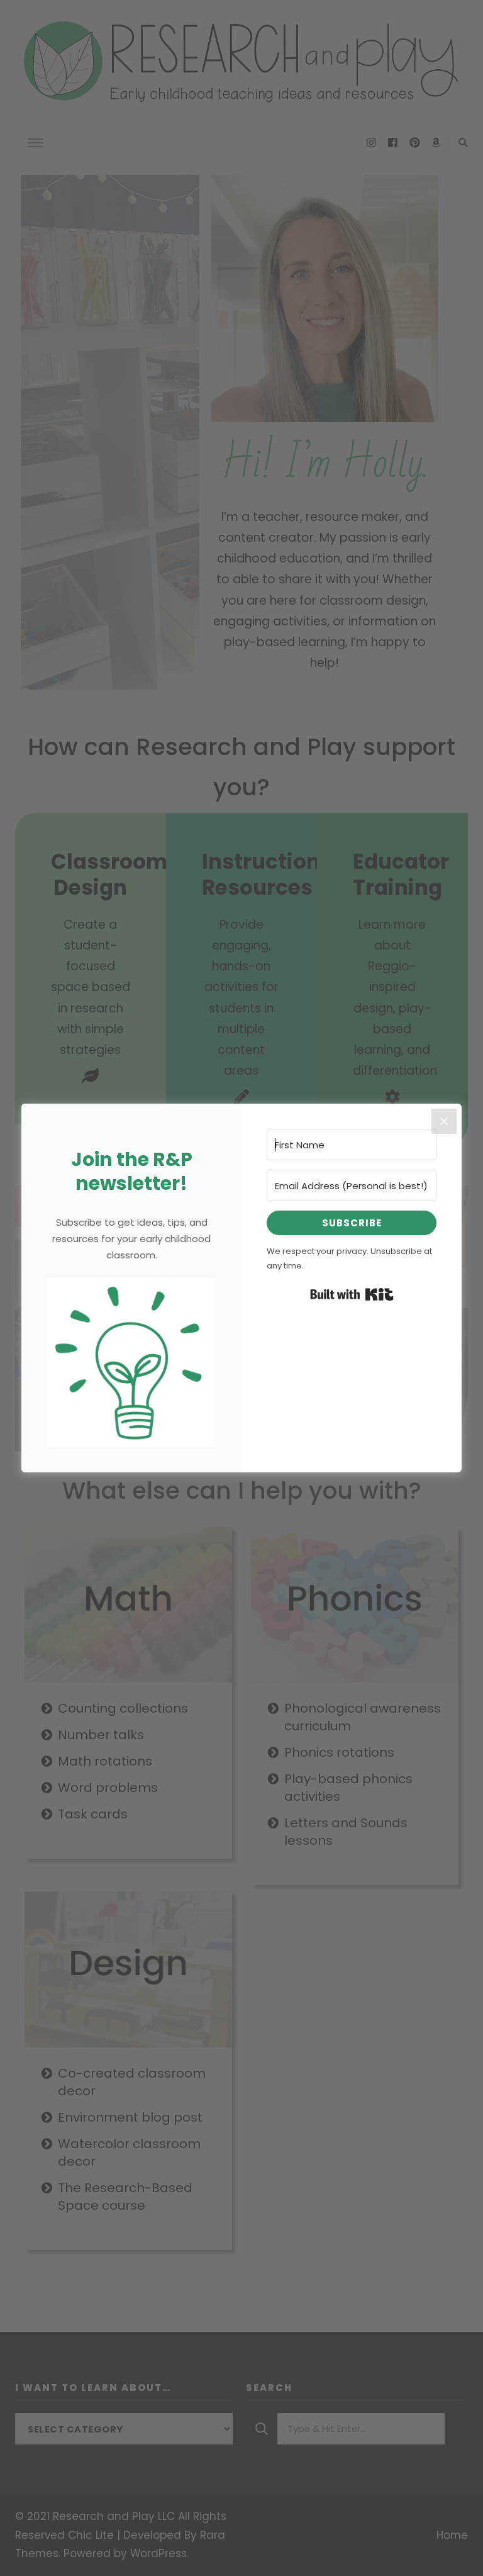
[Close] (444, 1121)
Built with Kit (352, 1294)
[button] (131, 1363)
